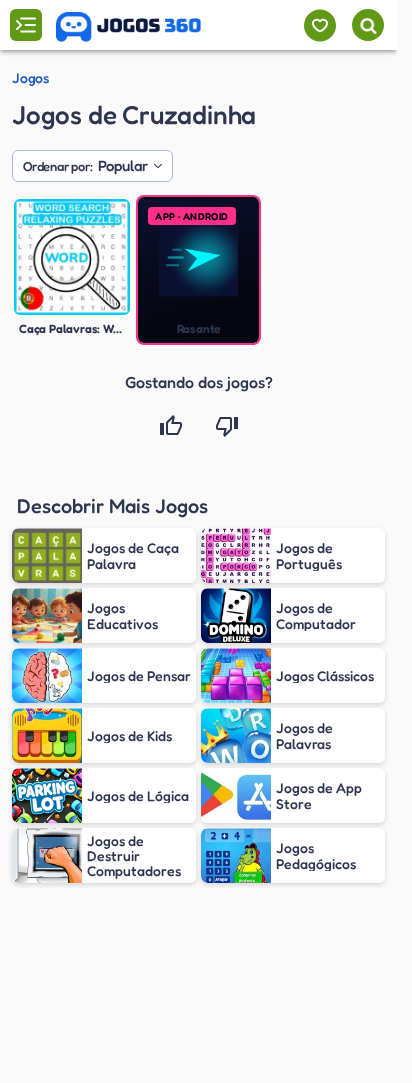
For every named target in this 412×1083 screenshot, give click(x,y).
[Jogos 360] (128, 27)
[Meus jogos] (319, 25)
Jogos (30, 78)
